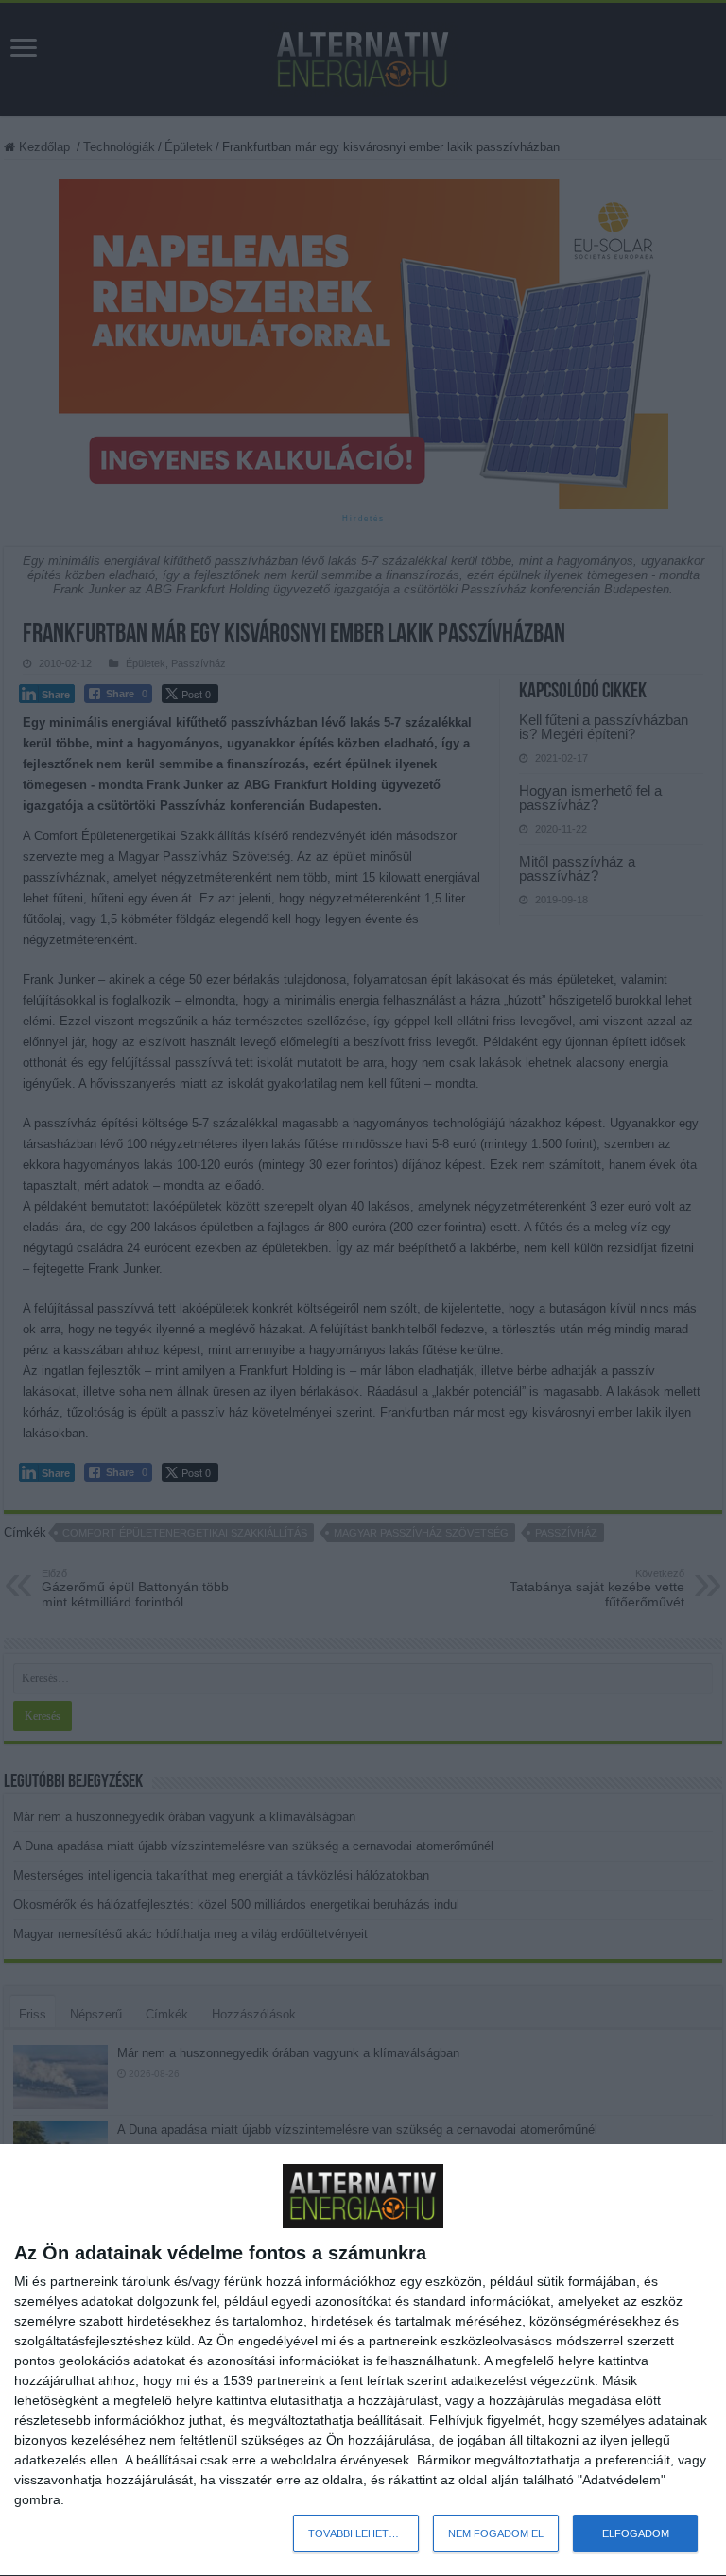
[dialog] (363, 2361)
